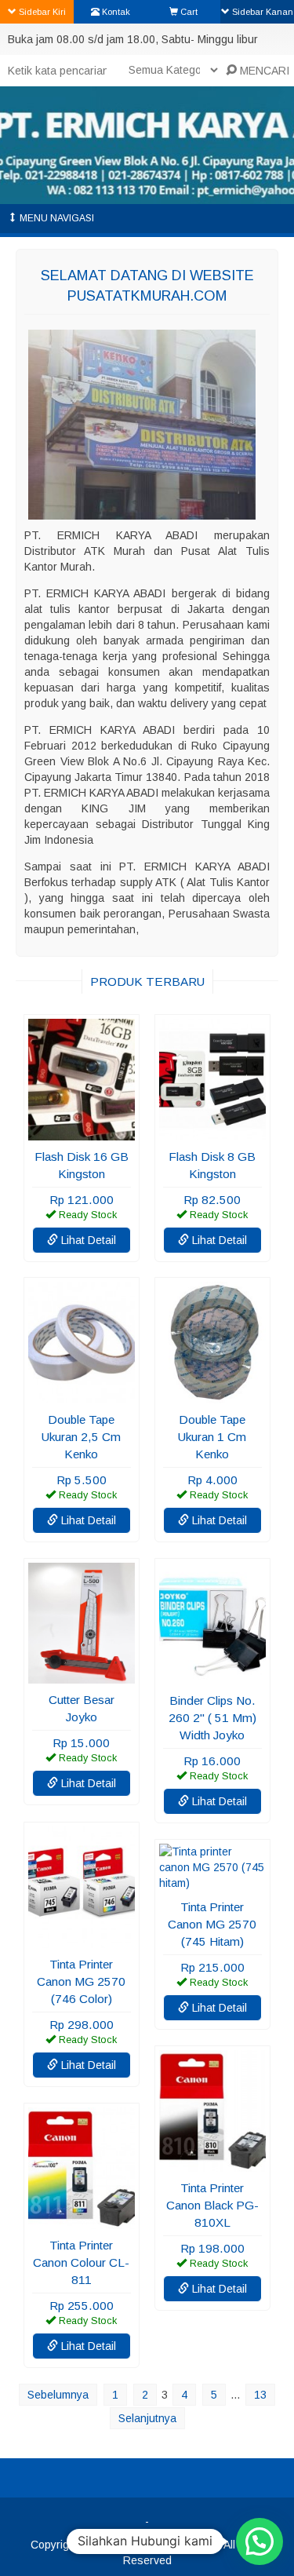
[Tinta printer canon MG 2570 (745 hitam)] (212, 1883)
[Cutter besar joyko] (82, 1676)
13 (260, 2395)
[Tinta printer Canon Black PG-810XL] (212, 2164)
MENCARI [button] (263, 71)
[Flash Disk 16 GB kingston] (82, 1133)
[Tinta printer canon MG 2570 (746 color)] (82, 1940)
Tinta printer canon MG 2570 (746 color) (81, 1981)
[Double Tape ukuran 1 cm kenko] (212, 1396)
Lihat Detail (87, 1240)
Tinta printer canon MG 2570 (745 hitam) (212, 1924)
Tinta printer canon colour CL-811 (81, 2262)
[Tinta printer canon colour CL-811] (82, 2221)
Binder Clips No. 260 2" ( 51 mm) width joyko (212, 1718)
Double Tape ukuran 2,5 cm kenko (81, 1437)
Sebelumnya (58, 2395)
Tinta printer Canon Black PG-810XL (212, 2205)
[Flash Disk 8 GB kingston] (212, 1133)
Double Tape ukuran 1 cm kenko (212, 1437)
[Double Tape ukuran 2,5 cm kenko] (82, 1396)
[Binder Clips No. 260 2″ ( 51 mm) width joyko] (212, 1677)
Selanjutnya (147, 2418)
